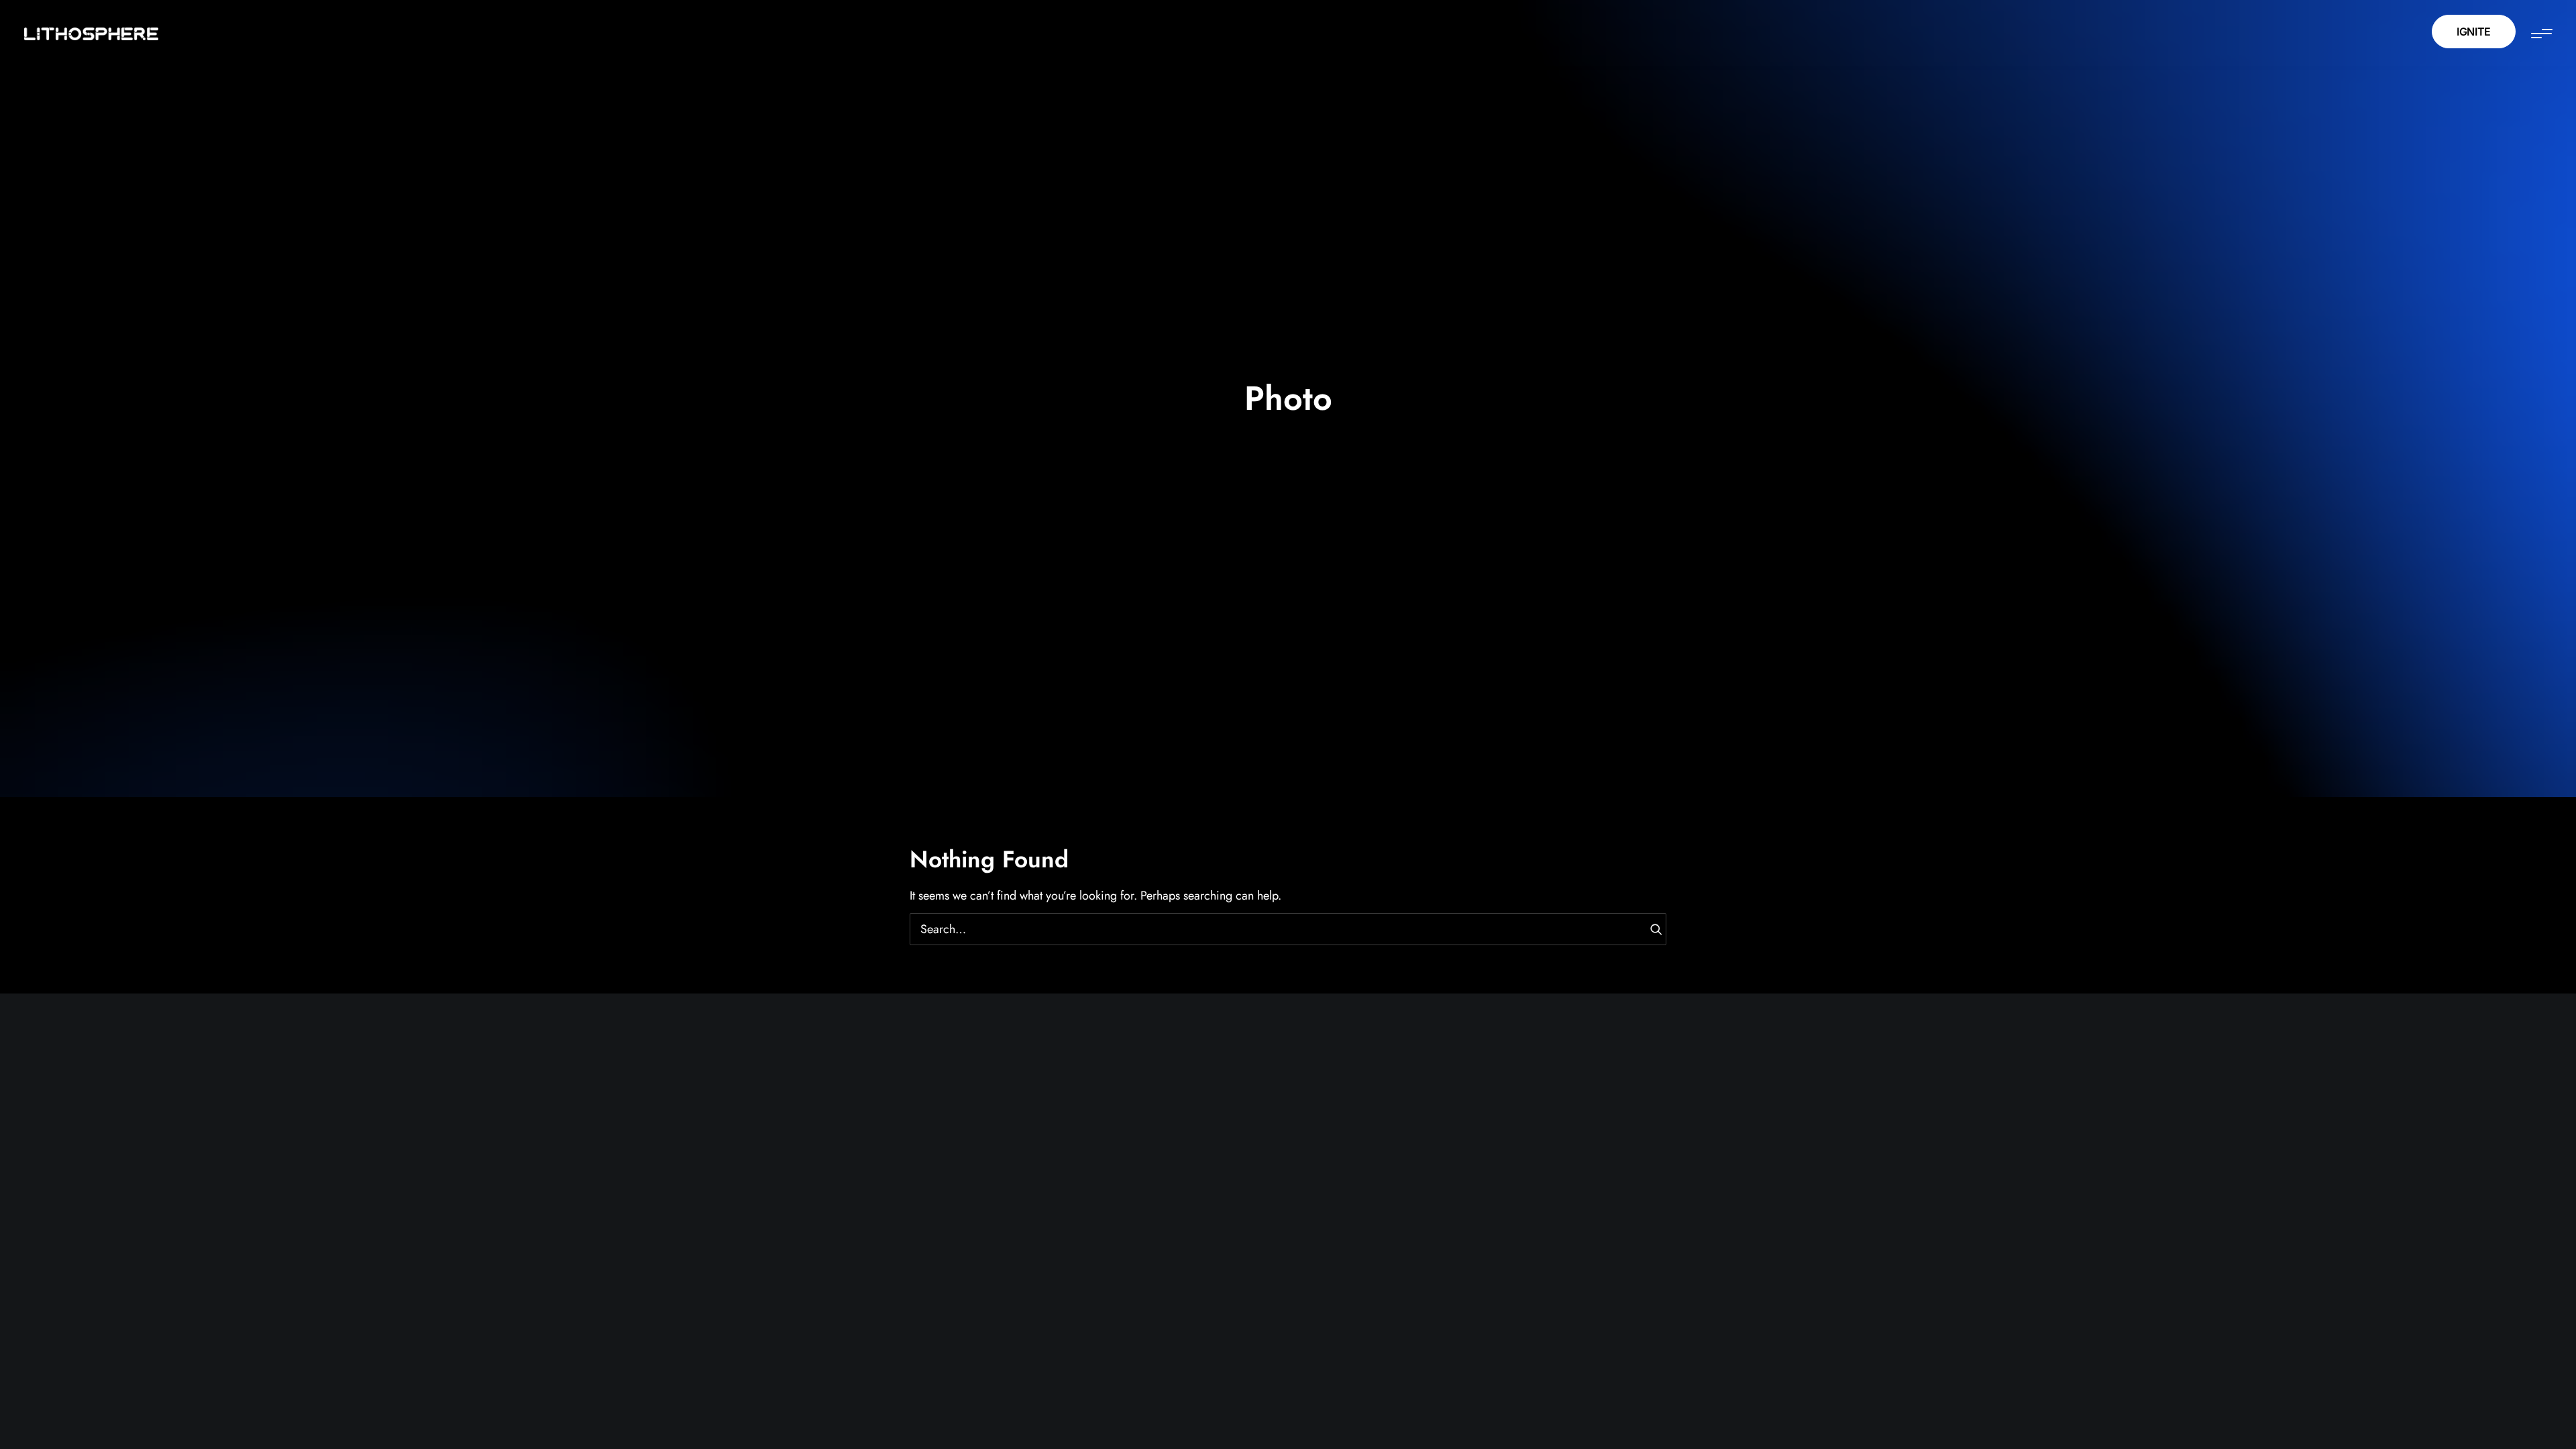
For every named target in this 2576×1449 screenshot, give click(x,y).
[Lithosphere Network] (91, 35)
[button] (2541, 33)
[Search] (1288, 929)
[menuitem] (2478, 33)
